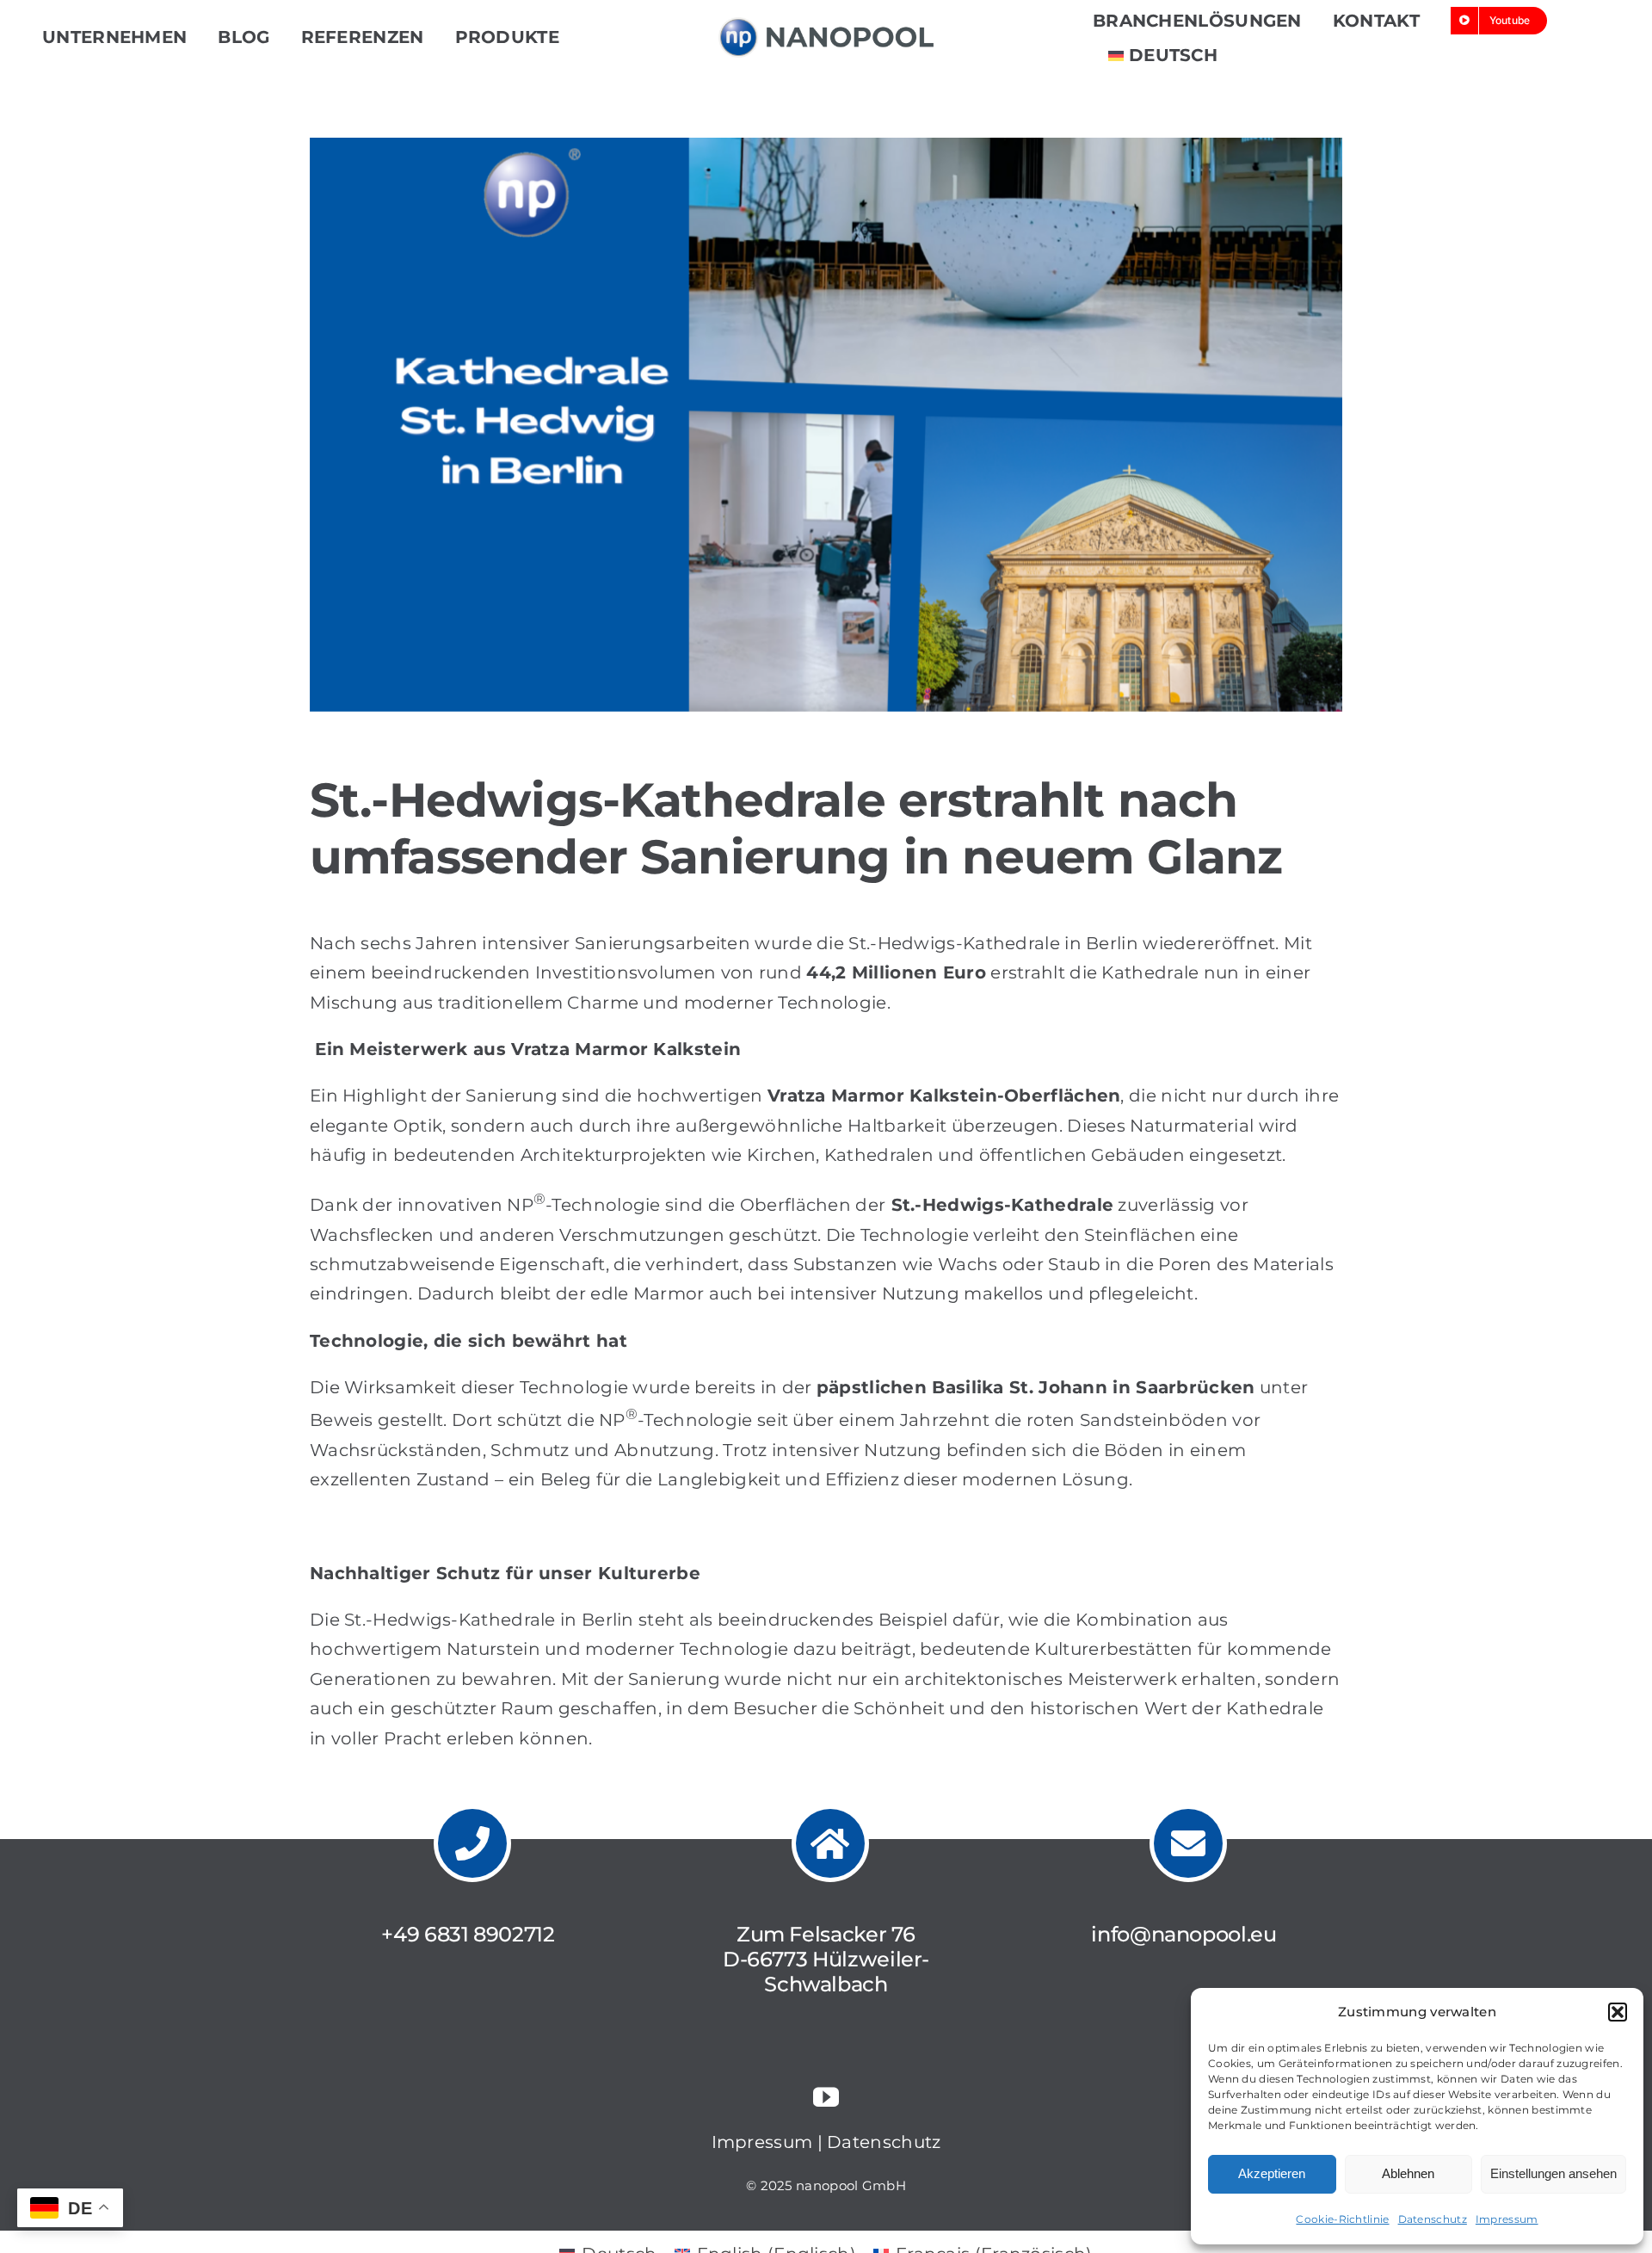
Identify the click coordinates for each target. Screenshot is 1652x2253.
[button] (1618, 2012)
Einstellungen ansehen (1553, 2173)
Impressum (1507, 2219)
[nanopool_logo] (826, 26)
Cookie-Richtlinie (1342, 2219)
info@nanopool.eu (1184, 1934)
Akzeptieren (1272, 2173)
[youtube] (826, 2097)
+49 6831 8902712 (468, 1934)
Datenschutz (1433, 2219)
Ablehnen (1408, 2173)
